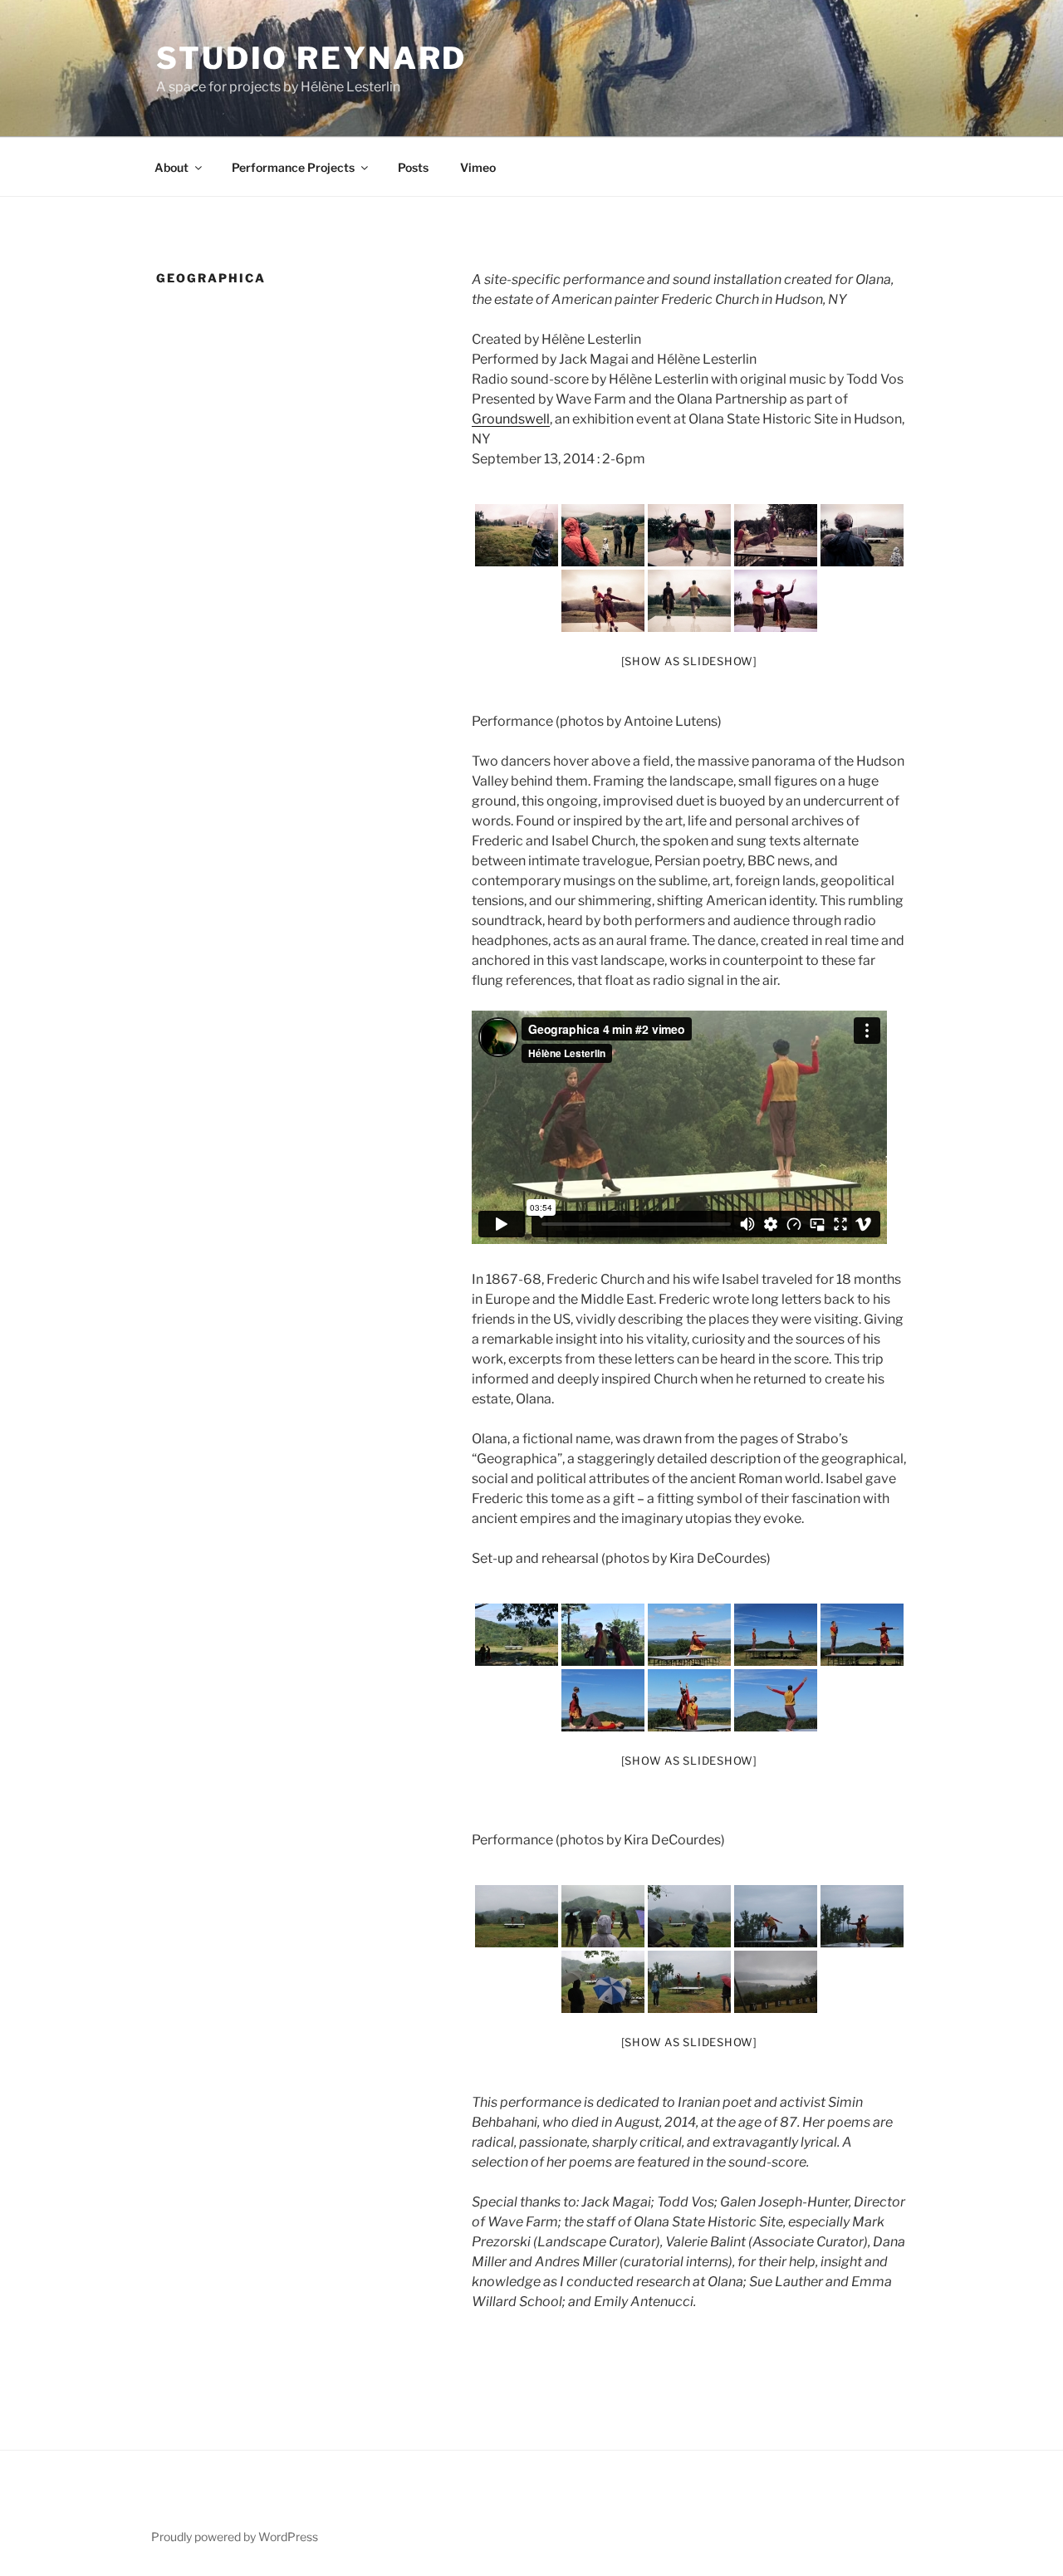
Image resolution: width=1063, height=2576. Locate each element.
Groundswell (511, 419)
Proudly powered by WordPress (235, 2537)
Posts (413, 167)
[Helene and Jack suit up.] (517, 1635)
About (171, 167)
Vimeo (478, 167)
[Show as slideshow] (689, 661)
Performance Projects (293, 167)
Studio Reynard (311, 58)
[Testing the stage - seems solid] (689, 1635)
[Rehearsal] (776, 1635)
